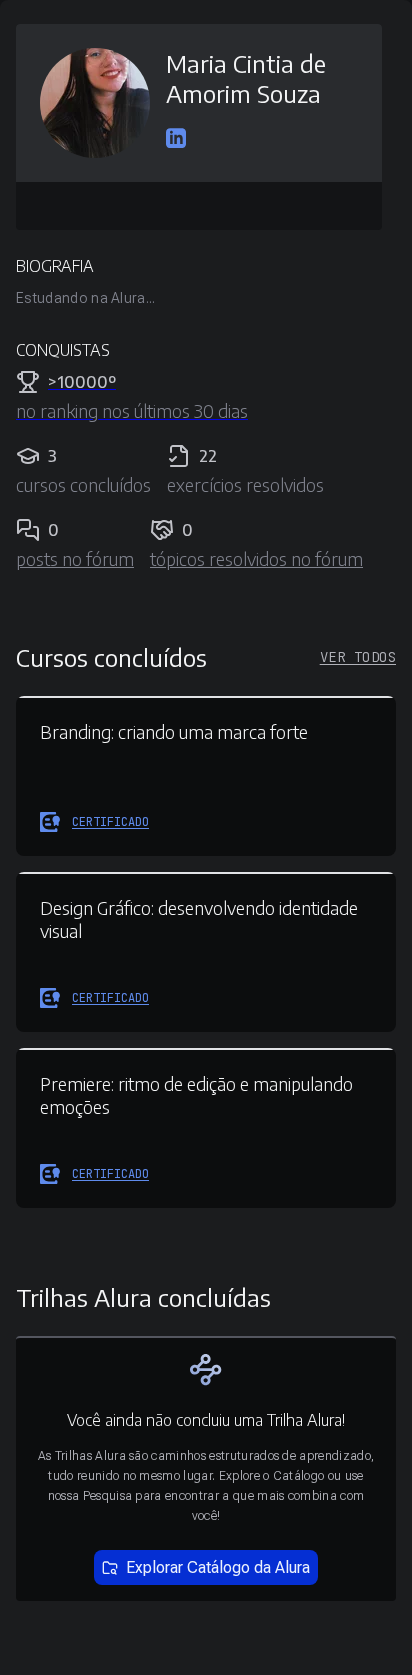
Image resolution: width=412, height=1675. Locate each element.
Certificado (110, 822)
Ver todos (358, 657)
